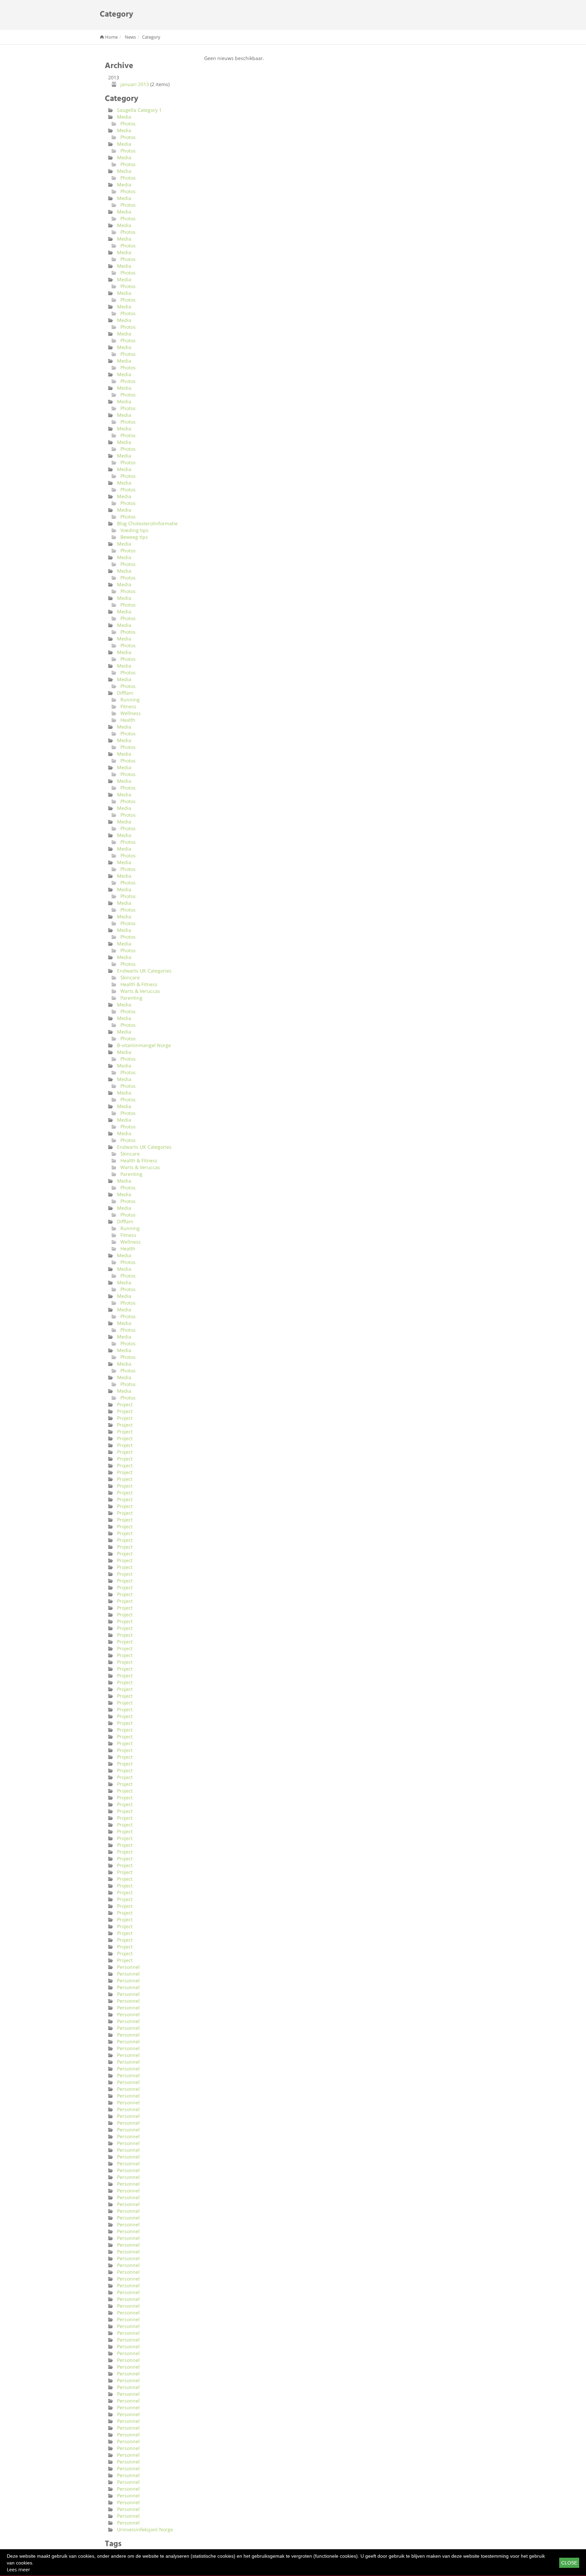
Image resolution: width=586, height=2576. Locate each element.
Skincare (130, 977)
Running (130, 700)
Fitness (128, 706)
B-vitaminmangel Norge (144, 1045)
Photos (128, 124)
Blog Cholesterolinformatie (147, 523)
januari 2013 (135, 84)
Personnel (128, 1967)
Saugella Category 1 (139, 110)
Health (128, 720)
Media (124, 117)
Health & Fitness (139, 984)
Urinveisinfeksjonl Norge (145, 2529)
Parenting (131, 998)
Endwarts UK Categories (144, 971)
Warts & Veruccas (140, 991)
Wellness (131, 713)
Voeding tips (134, 530)
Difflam (125, 693)
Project (125, 1404)
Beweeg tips (134, 537)
